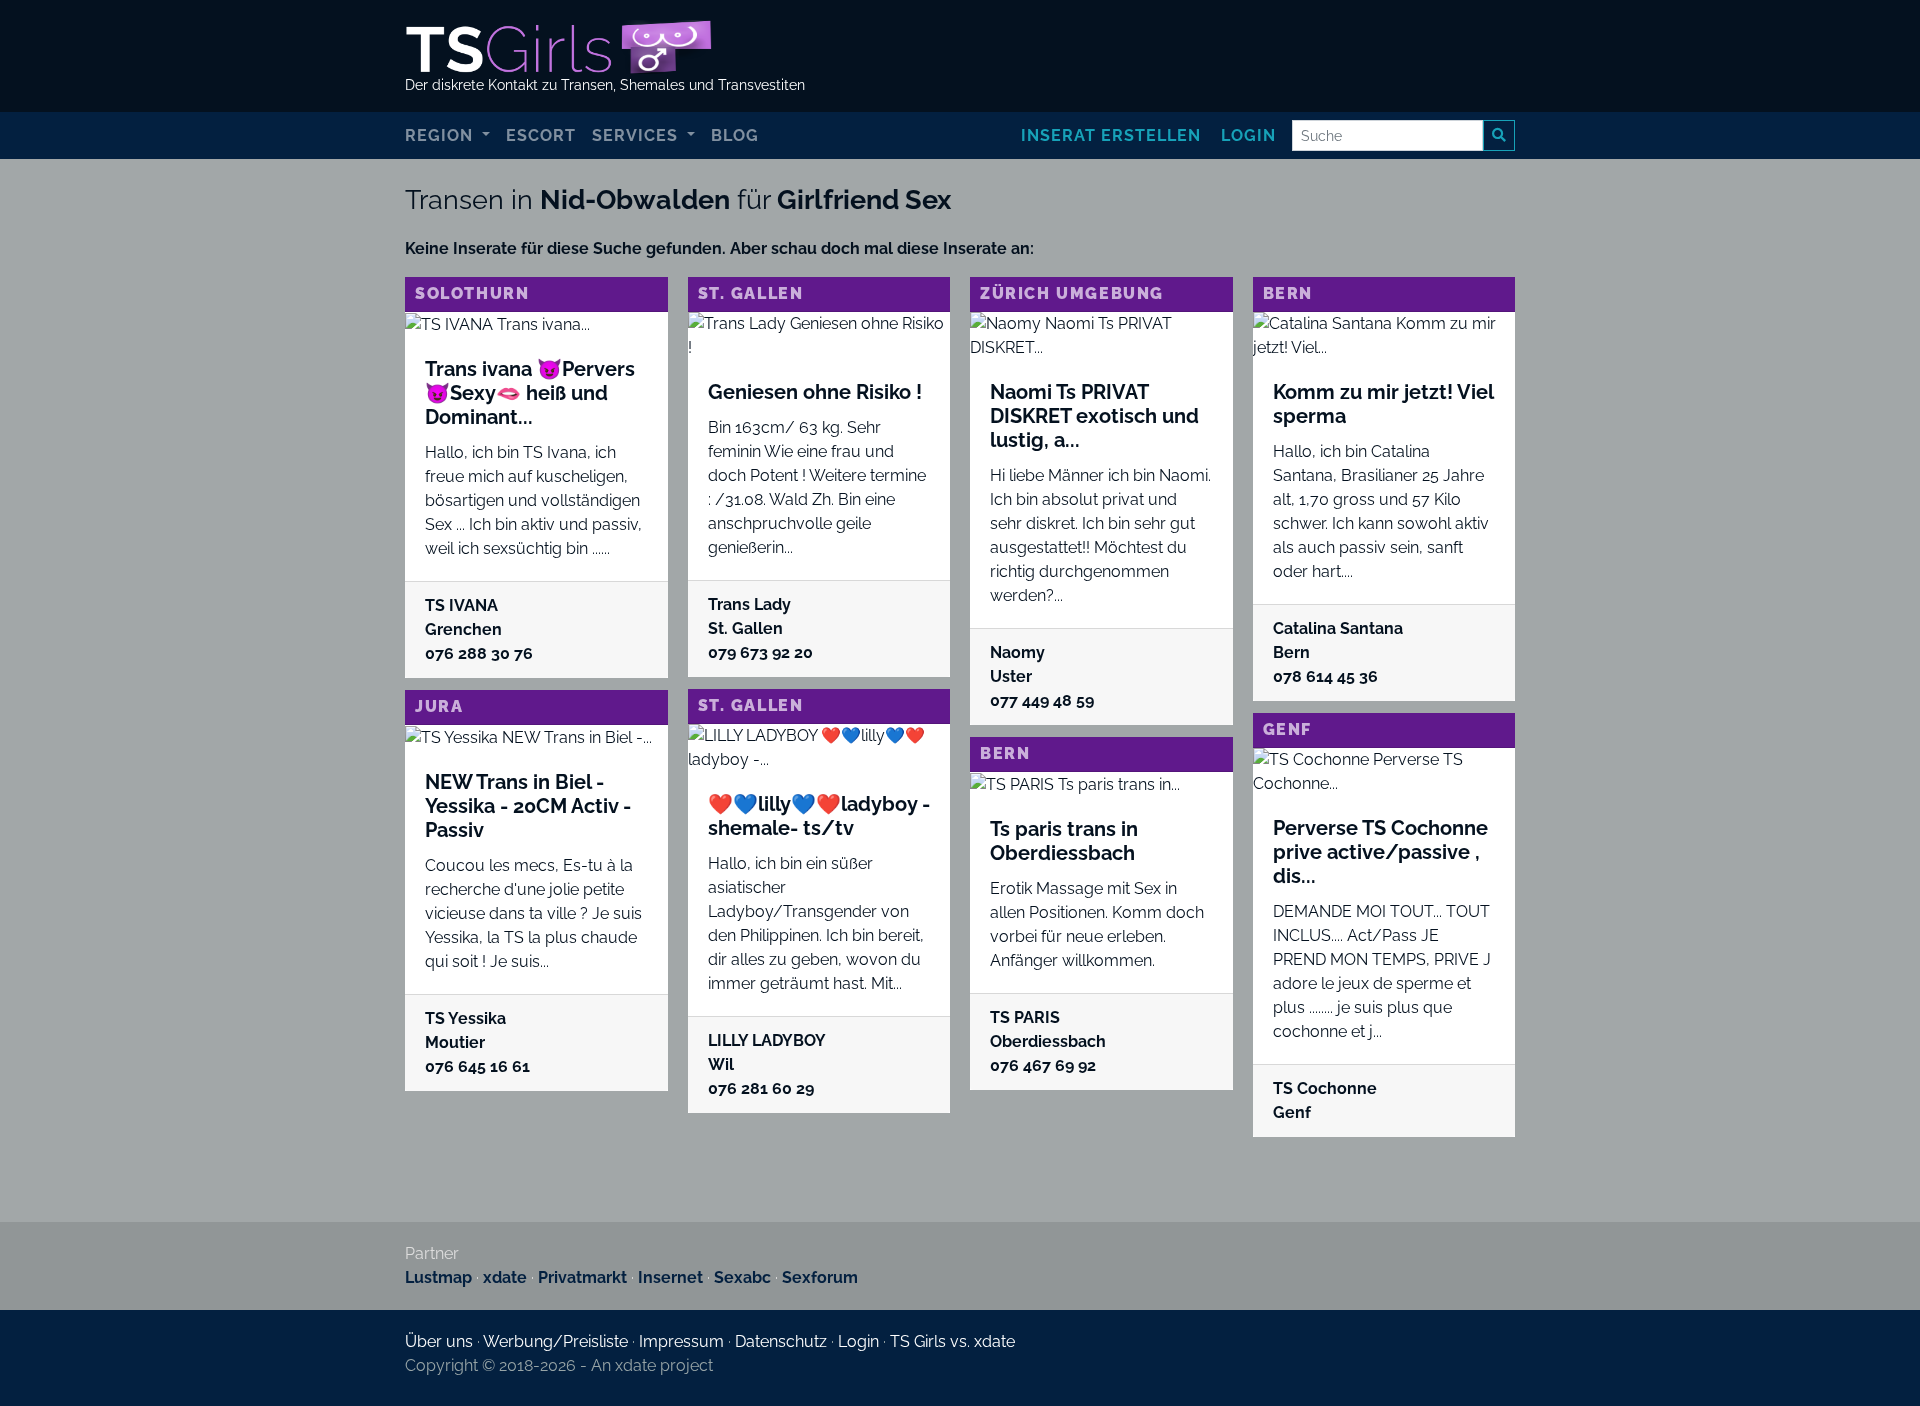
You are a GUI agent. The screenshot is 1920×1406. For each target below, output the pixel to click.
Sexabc (742, 1277)
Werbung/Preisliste (555, 1341)
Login (1248, 135)
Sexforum (820, 1277)
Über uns (439, 1341)
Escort (541, 135)
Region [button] (441, 135)
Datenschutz (781, 1341)
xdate (505, 1277)
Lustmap (438, 1277)
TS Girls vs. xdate (952, 1341)
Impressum (681, 1341)
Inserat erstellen (1111, 135)
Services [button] (637, 135)
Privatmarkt (582, 1277)
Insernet (670, 1277)
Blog (735, 135)
